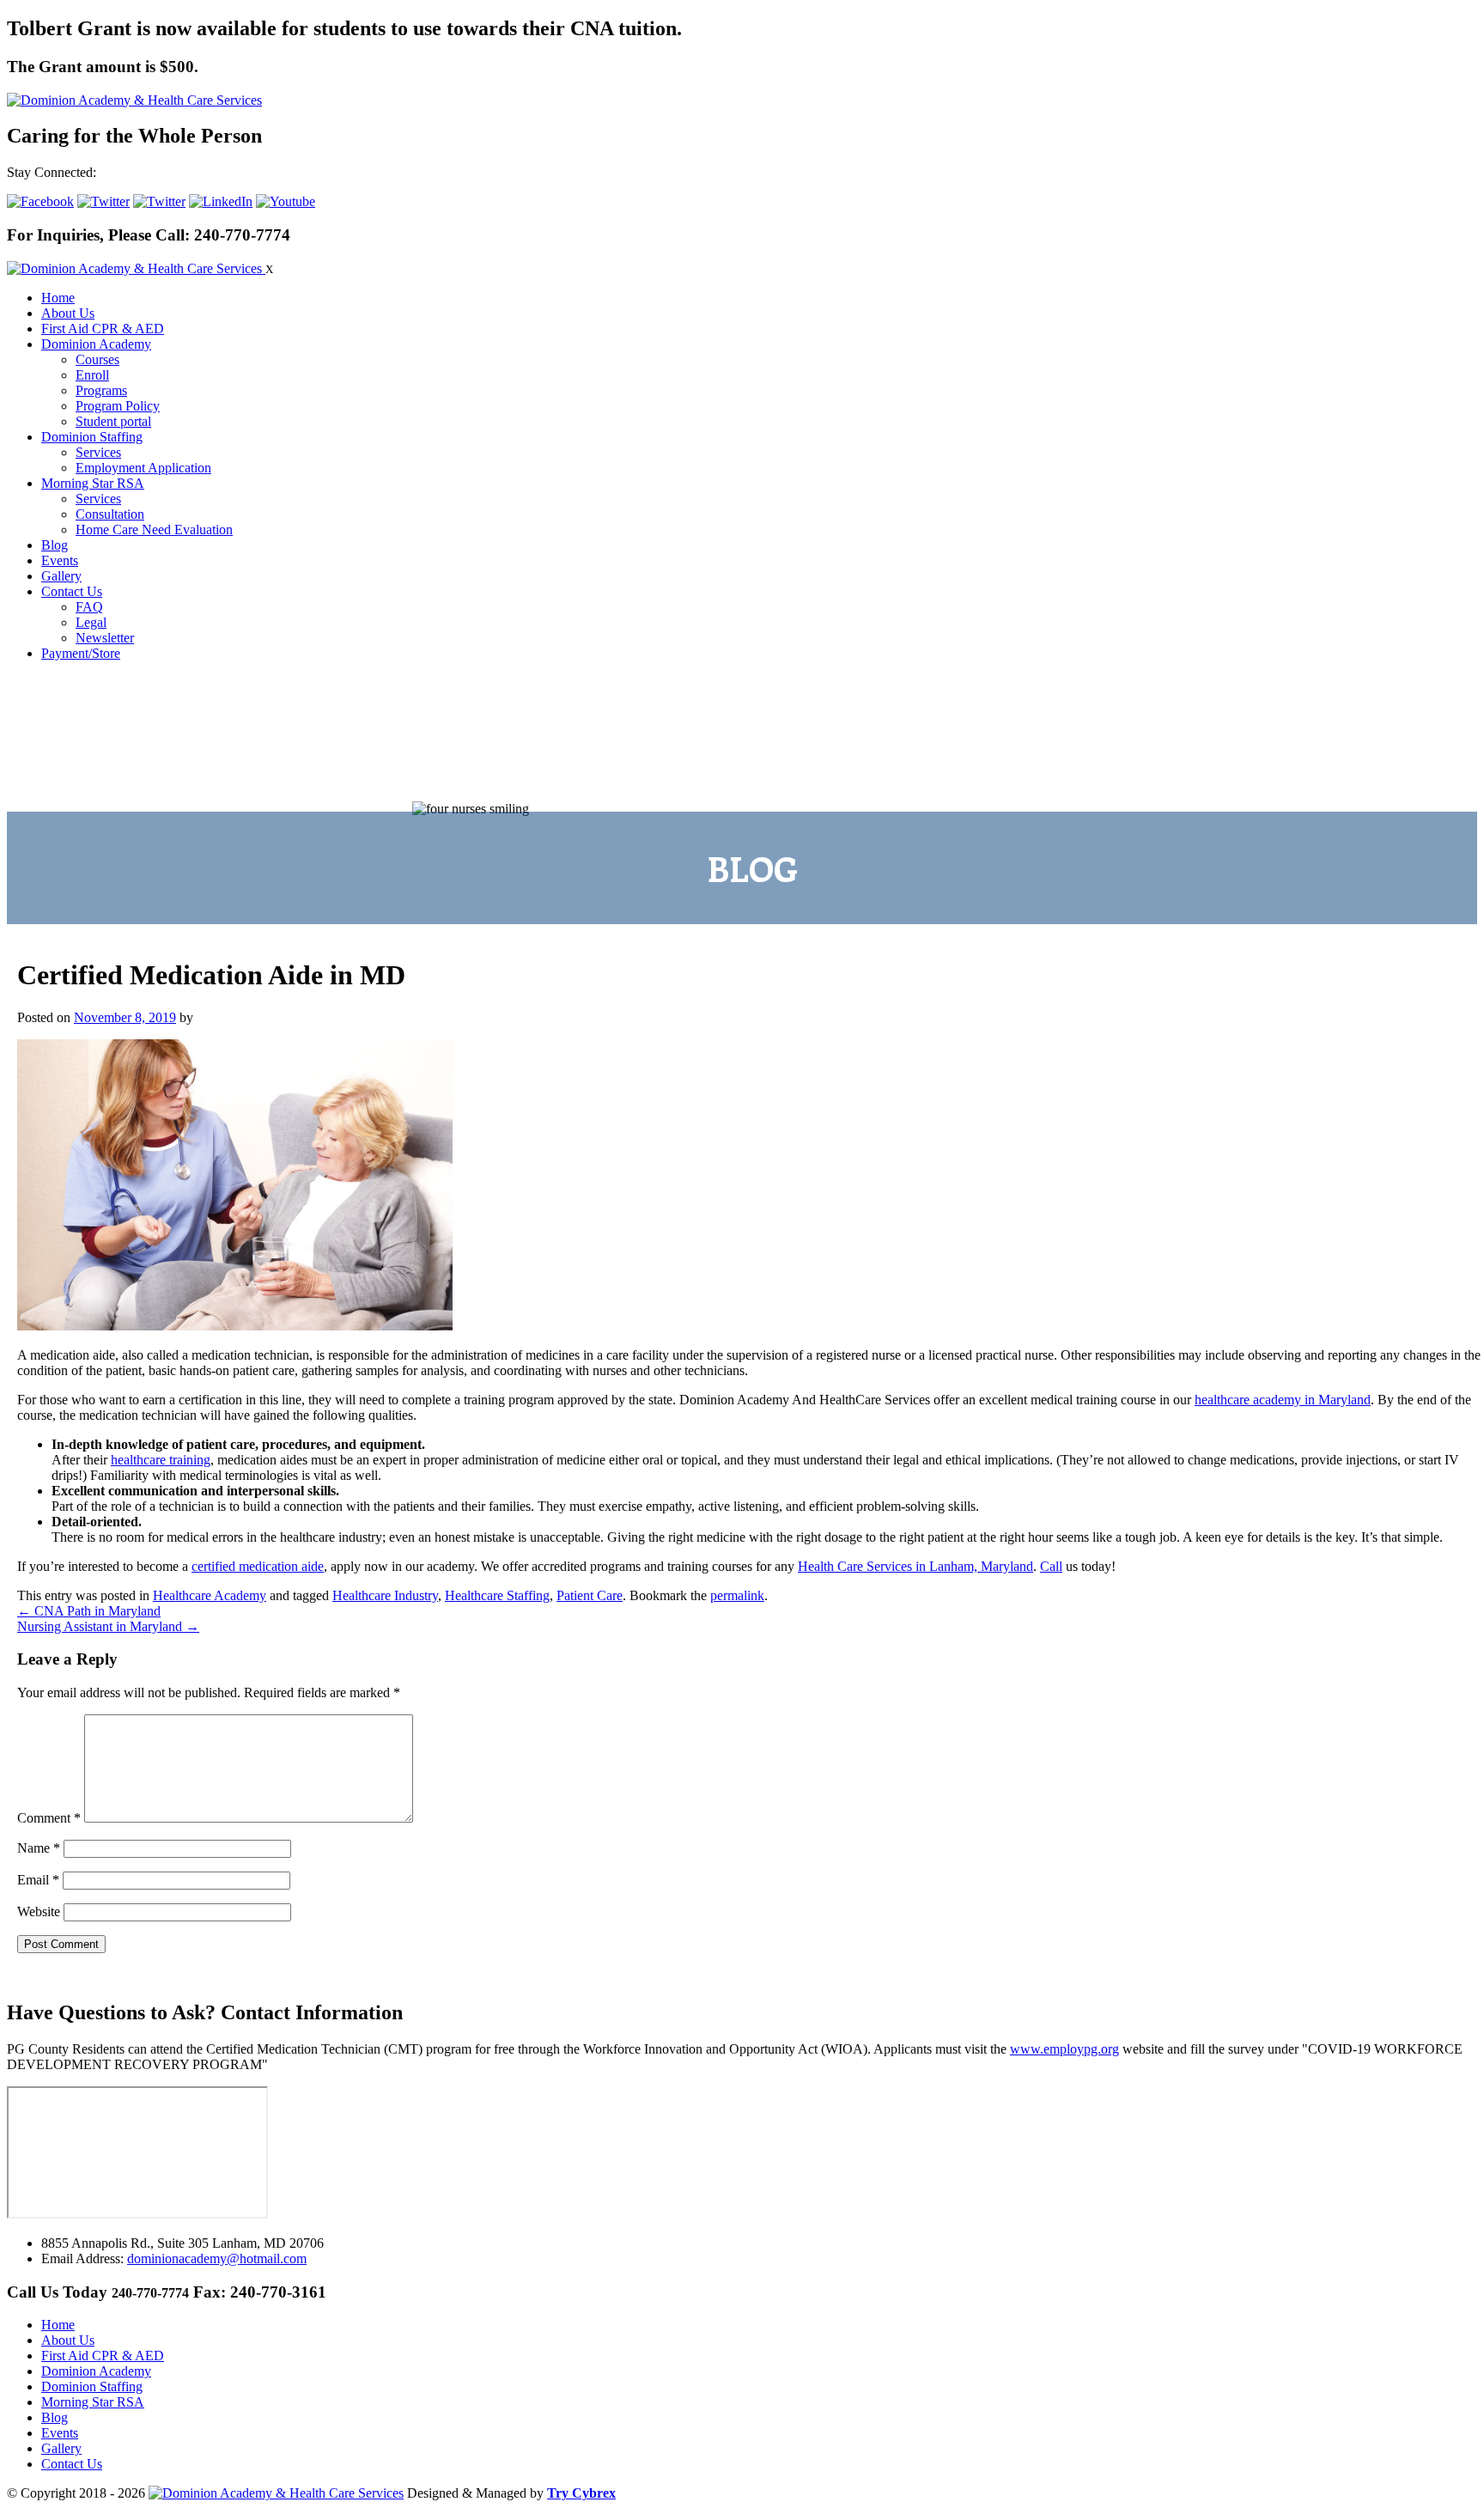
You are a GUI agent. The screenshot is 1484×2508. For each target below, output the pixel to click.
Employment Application (143, 468)
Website (39, 1911)
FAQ (89, 607)
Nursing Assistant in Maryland (108, 1626)
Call (1051, 1566)
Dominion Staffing (92, 437)
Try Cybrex (581, 2493)
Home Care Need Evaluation (154, 530)
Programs (101, 390)
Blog (55, 545)
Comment (49, 1818)
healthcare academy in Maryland (1283, 1400)
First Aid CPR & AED (103, 329)
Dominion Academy (96, 344)
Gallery (61, 576)
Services (98, 452)
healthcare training (161, 1460)
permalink (737, 1595)
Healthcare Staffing (497, 1595)
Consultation (110, 514)
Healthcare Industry (385, 1595)
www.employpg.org (1064, 2049)
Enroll (92, 375)
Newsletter (105, 638)
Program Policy (118, 406)
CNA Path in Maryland (89, 1611)
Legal (91, 622)
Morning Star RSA (93, 483)
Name (39, 1848)
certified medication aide (258, 1566)
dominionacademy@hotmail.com (217, 2258)
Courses (97, 359)
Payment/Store (81, 653)
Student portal (113, 421)
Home (58, 298)
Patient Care (590, 1595)
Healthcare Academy (210, 1595)
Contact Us (72, 591)
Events (60, 560)
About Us (68, 313)
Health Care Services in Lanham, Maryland (915, 1566)
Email (38, 1880)
